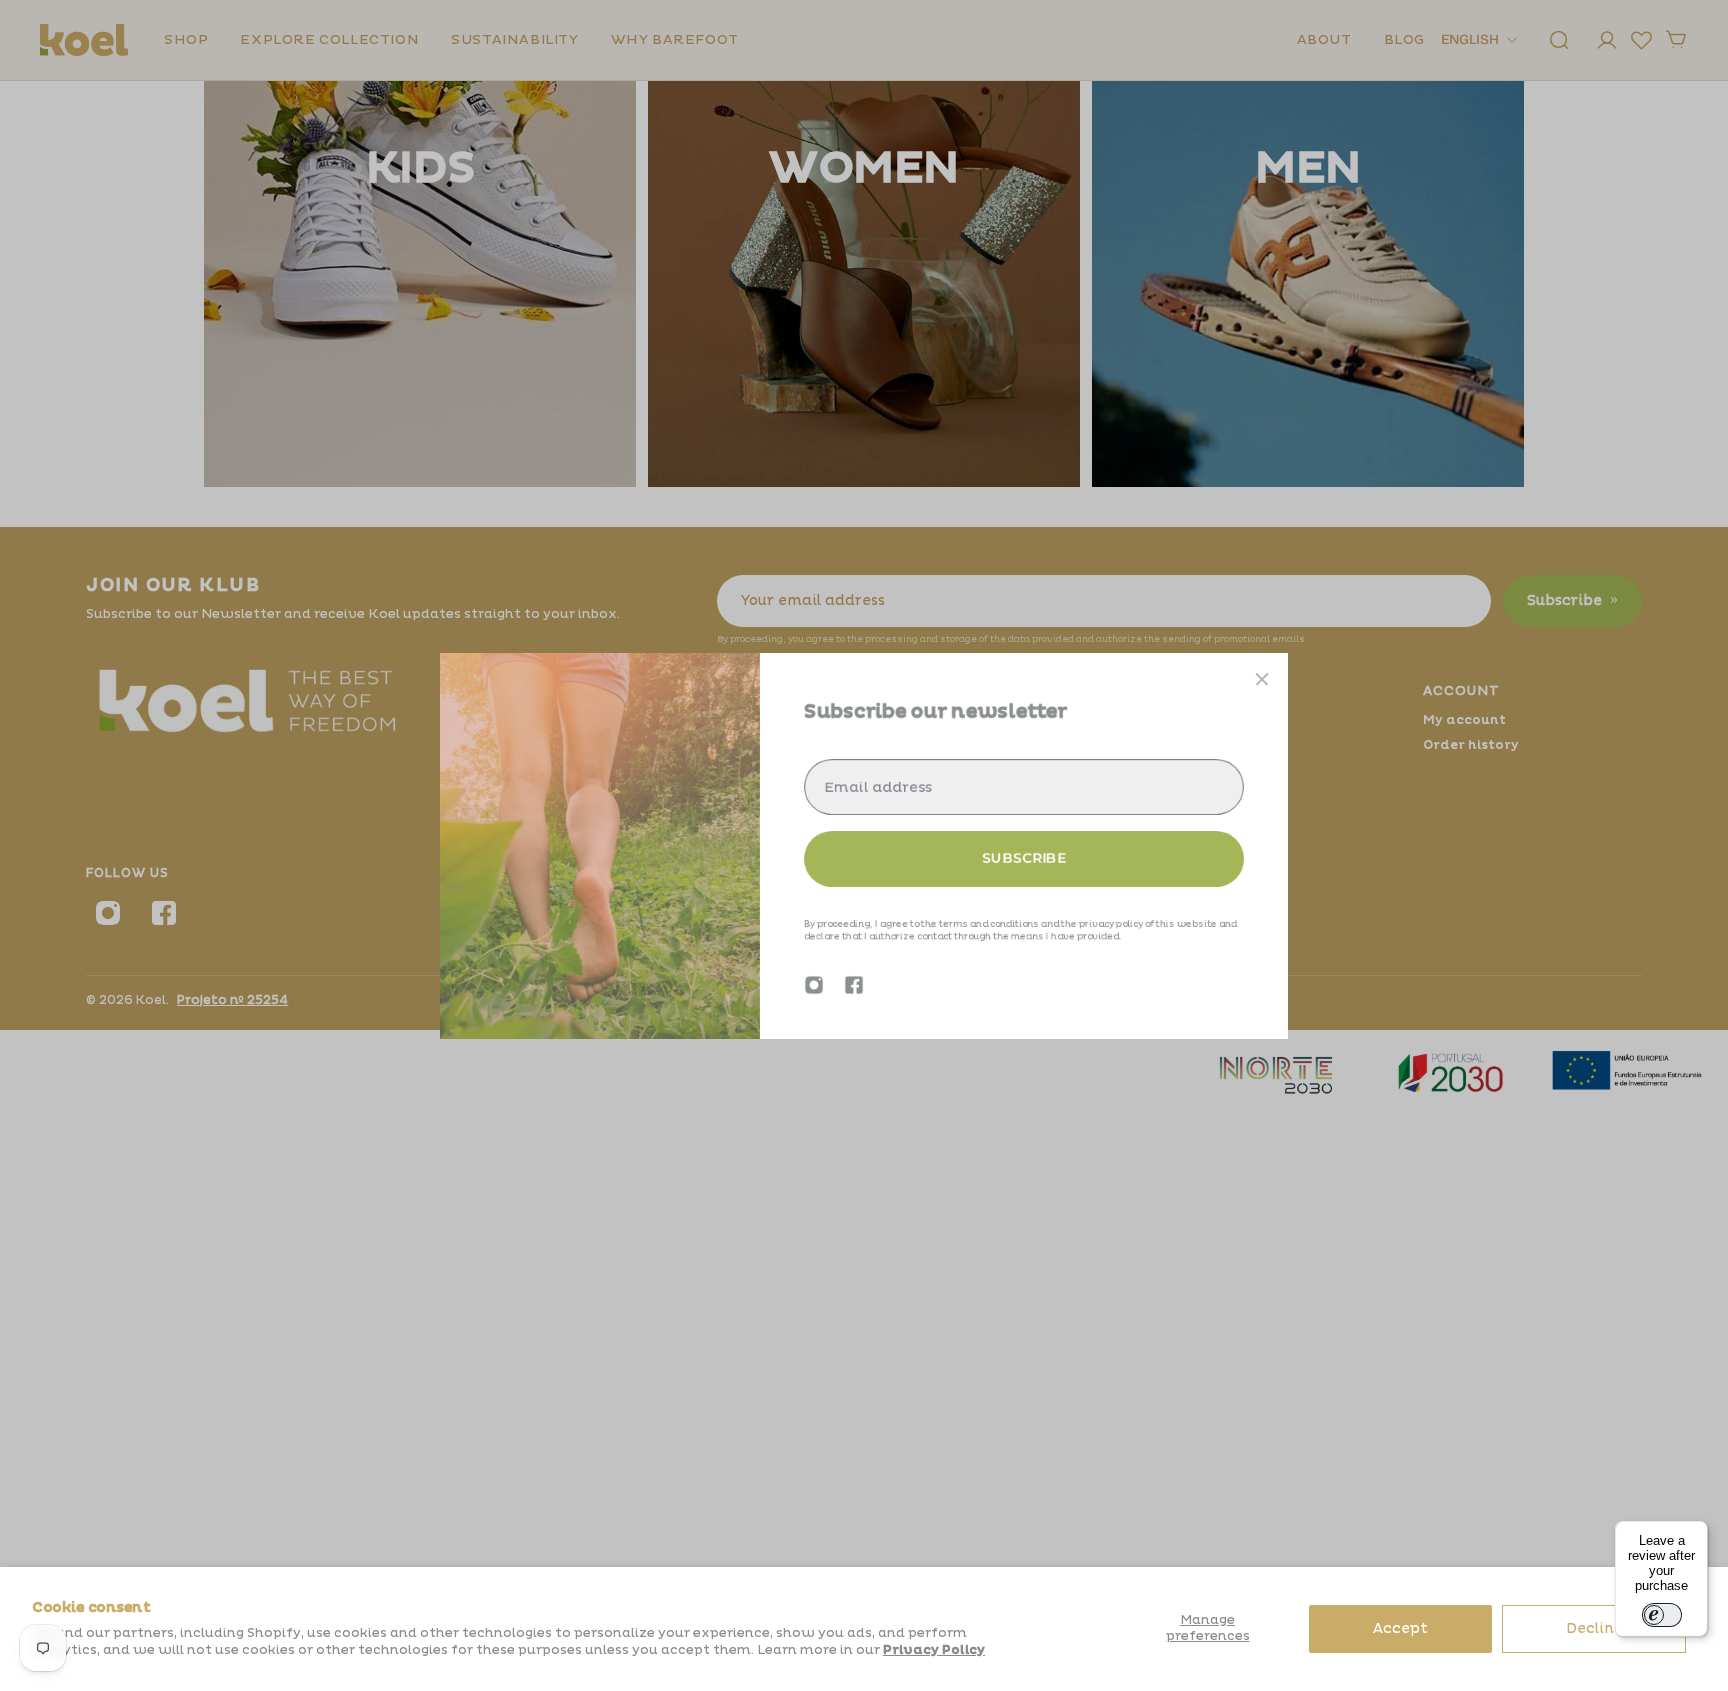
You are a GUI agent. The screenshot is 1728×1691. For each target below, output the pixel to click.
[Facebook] (854, 985)
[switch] (1662, 1615)
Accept (1400, 1628)
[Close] (1262, 679)
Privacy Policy (934, 1650)
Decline (1594, 1628)
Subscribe (1024, 858)
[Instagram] (814, 985)
